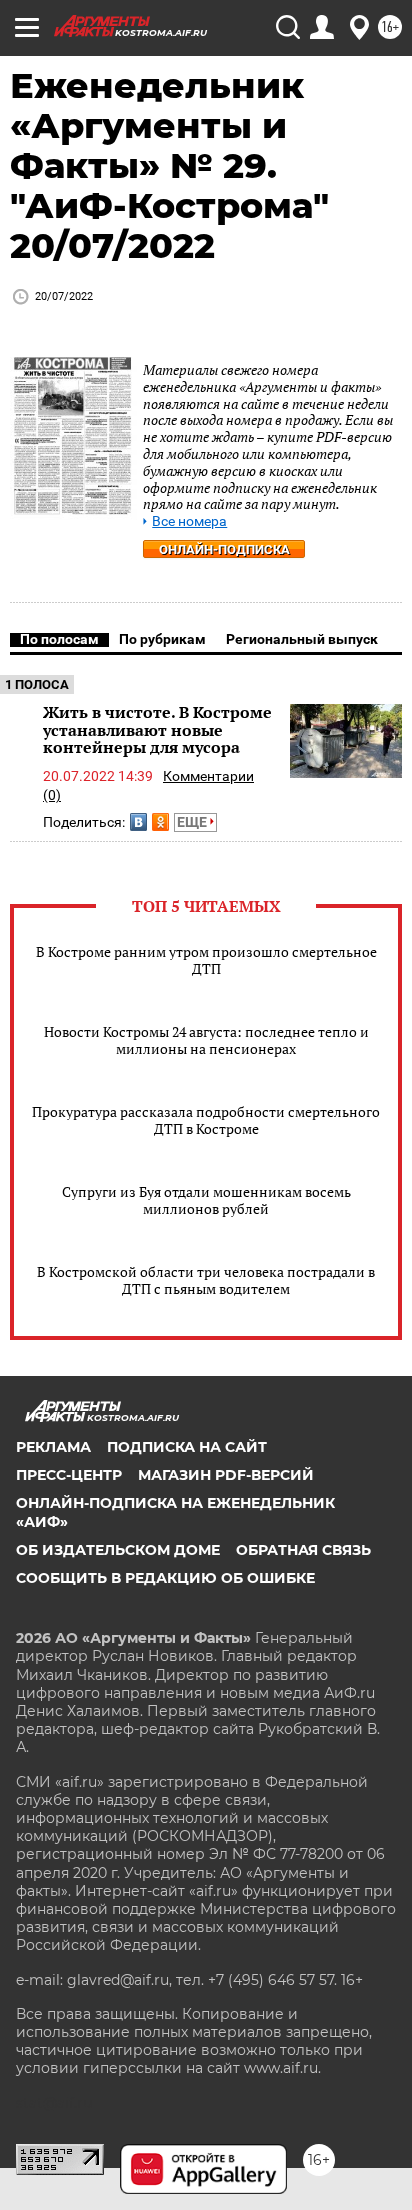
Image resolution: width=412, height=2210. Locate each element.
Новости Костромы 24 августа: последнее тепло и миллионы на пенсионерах (206, 1040)
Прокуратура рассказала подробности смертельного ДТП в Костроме (206, 1120)
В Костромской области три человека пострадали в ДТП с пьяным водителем (206, 1280)
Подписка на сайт (187, 1447)
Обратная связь (303, 1550)
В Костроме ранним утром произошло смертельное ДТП (206, 960)
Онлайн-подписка (224, 549)
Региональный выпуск (302, 639)
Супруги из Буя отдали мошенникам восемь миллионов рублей (206, 1200)
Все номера (189, 521)
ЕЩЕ (193, 822)
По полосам (59, 639)
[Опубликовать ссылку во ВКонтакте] (138, 822)
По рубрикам (162, 639)
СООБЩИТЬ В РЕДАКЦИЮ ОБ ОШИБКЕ (165, 1578)
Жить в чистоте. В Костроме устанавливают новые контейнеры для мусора (157, 729)
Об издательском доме (118, 1550)
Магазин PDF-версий (226, 1475)
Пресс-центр (69, 1475)
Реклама (53, 1447)
